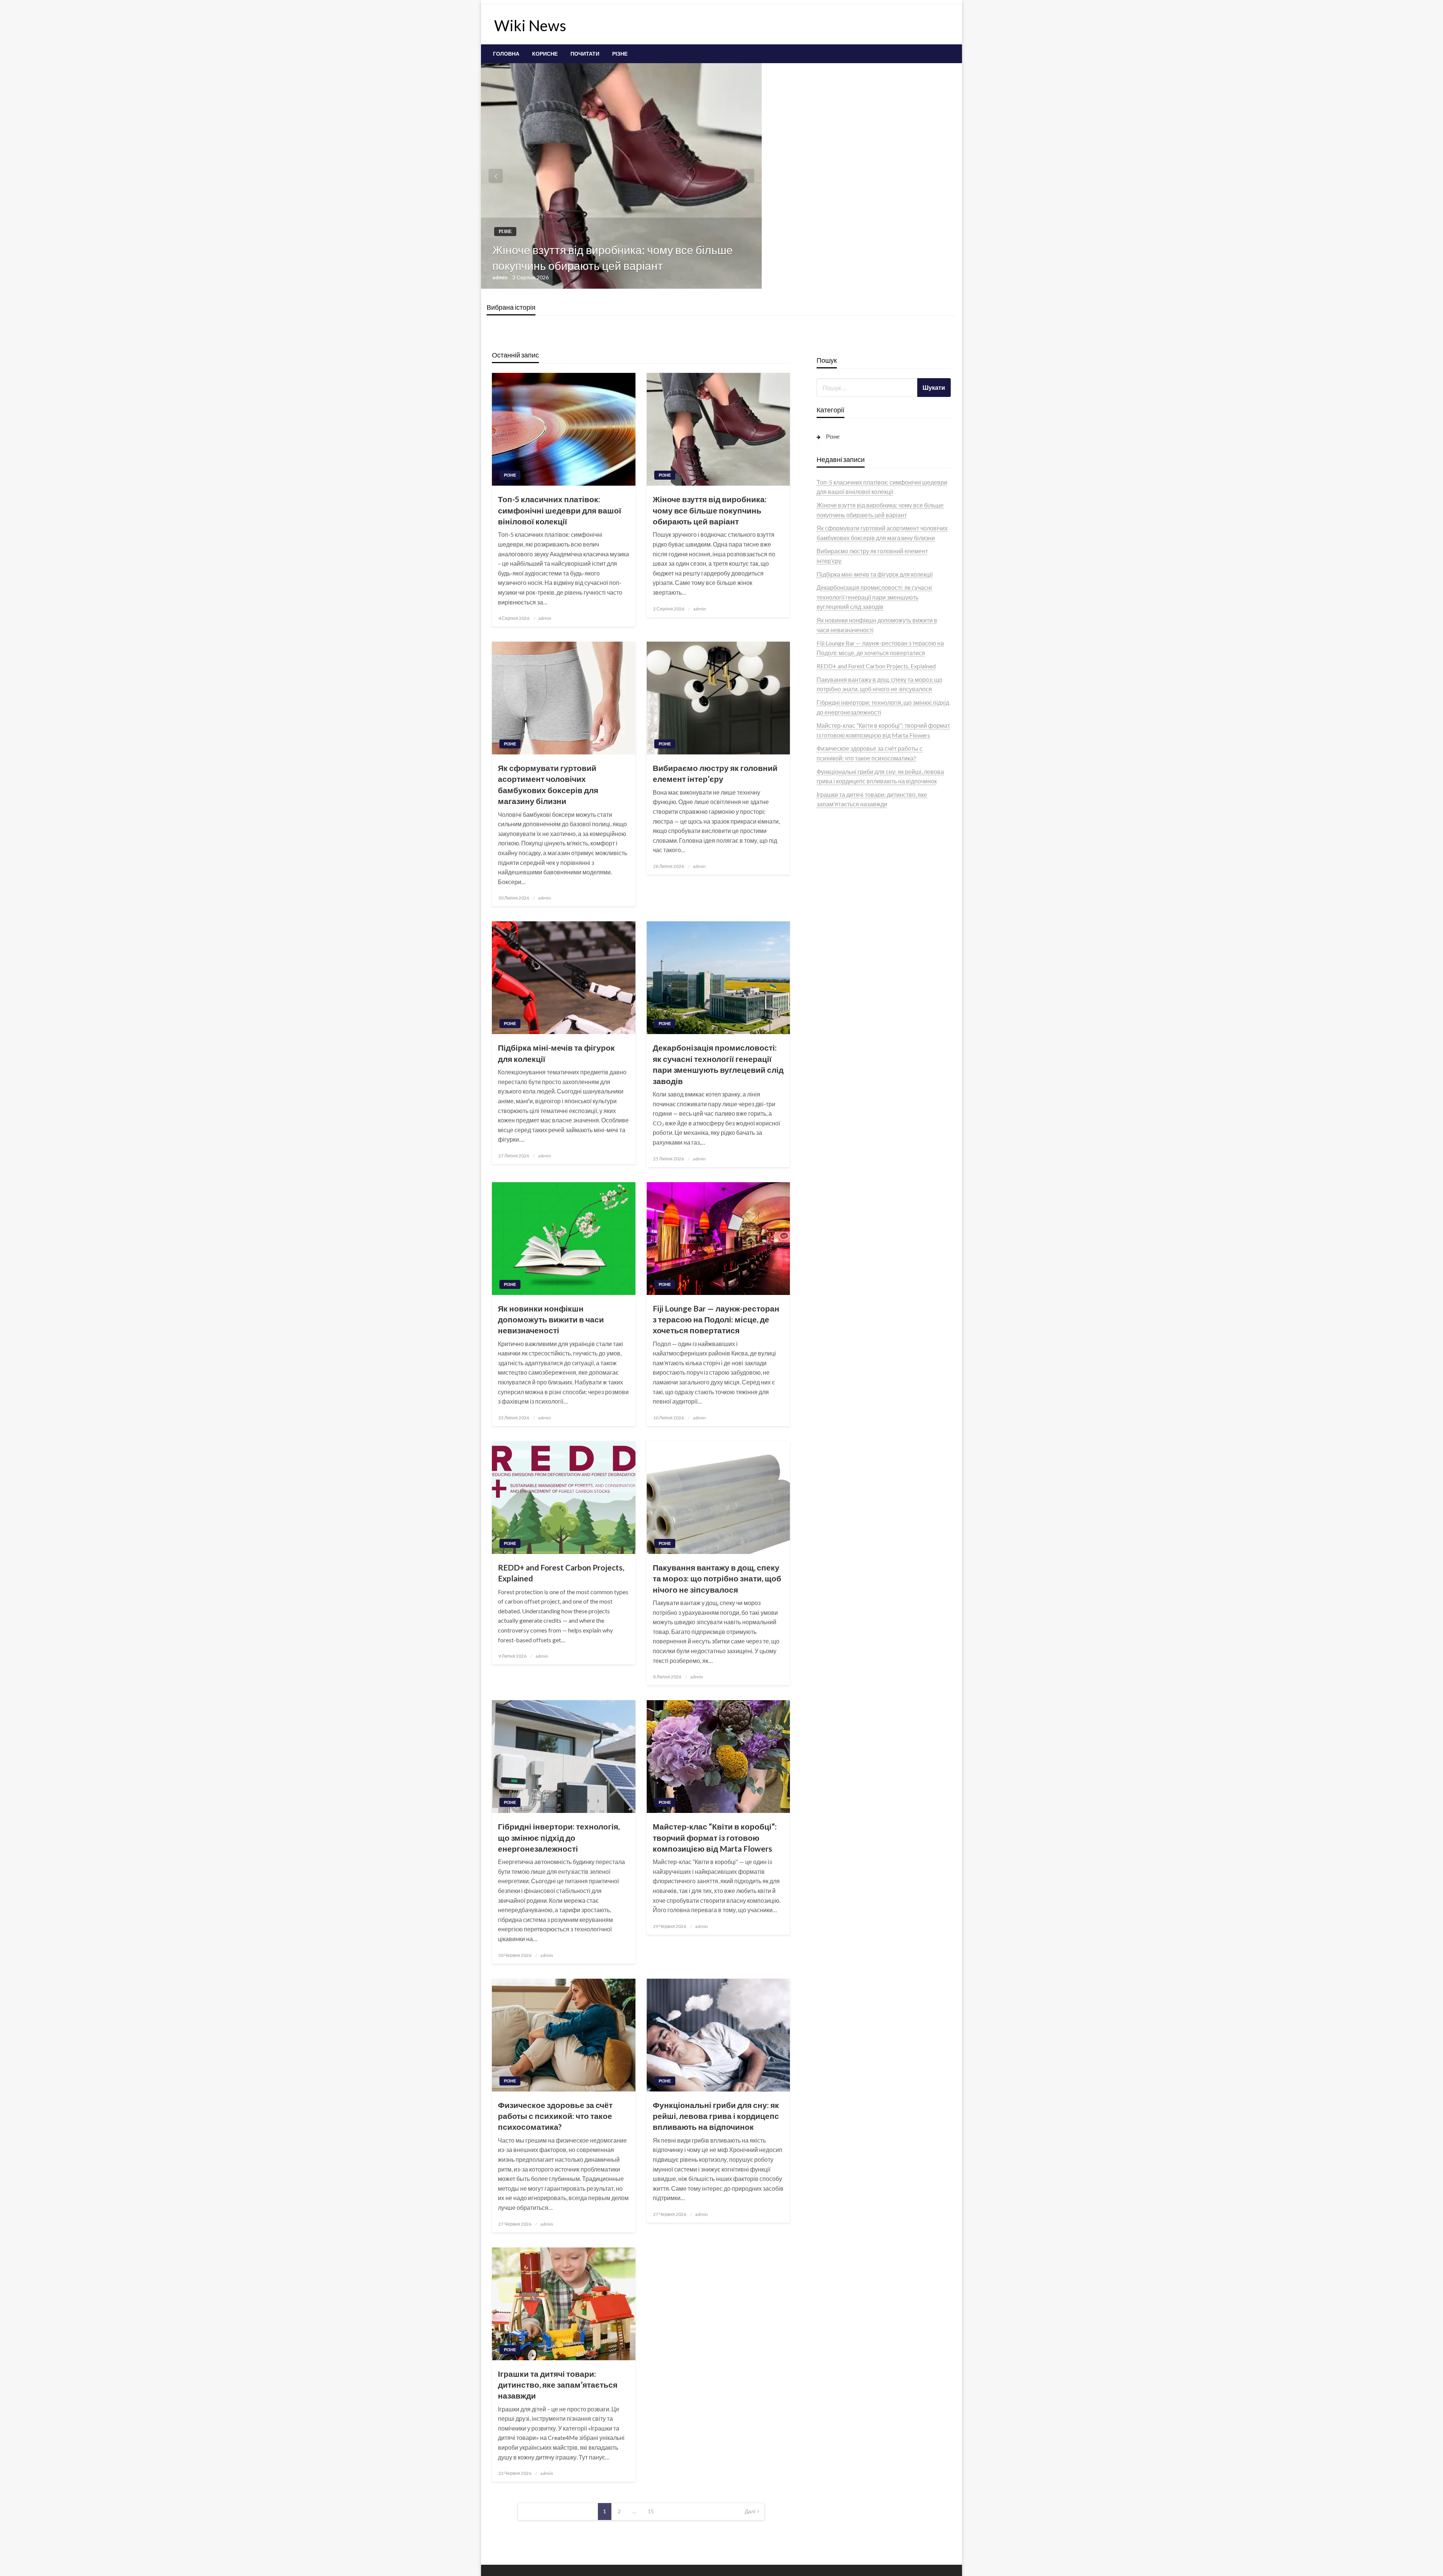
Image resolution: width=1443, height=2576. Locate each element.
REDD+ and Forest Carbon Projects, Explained (561, 1573)
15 (651, 2511)
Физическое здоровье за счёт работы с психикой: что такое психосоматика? (555, 2116)
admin (501, 277)
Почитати (585, 54)
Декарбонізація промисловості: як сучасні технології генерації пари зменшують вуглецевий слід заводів (718, 1064)
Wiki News (530, 26)
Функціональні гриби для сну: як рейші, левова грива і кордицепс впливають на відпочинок (716, 2116)
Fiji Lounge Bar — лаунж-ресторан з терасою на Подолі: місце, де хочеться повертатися (716, 1319)
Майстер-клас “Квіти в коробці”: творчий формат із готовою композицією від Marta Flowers (715, 1837)
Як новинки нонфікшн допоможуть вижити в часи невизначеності (551, 1319)
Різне (620, 54)
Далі (750, 2511)
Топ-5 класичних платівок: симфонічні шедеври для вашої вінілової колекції (560, 510)
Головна (506, 54)
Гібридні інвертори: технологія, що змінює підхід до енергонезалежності (559, 1837)
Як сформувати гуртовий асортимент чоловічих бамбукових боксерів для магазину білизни (548, 784)
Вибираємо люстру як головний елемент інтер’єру (715, 773)
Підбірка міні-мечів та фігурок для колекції (556, 1053)
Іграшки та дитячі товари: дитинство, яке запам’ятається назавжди (558, 2385)
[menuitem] (506, 54)
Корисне (545, 54)
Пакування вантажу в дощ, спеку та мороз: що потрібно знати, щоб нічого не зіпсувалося (717, 1578)
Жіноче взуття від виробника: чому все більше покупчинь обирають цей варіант (613, 257)
